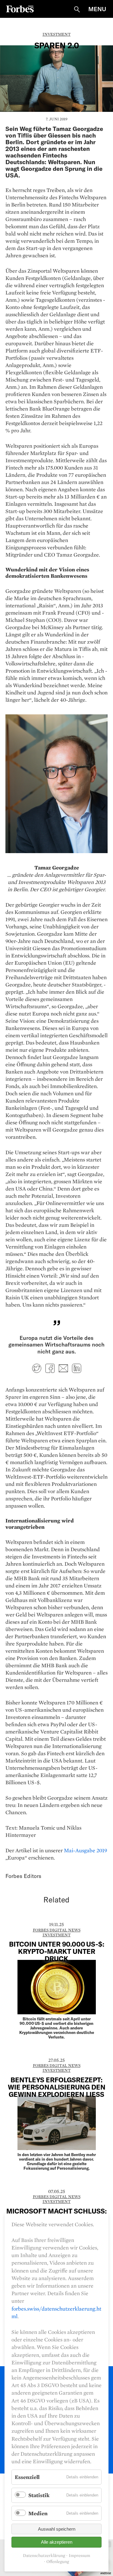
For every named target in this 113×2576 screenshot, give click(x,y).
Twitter (37, 1368)
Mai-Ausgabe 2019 (85, 1850)
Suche (77, 9)
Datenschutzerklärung (44, 2556)
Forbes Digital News (57, 1930)
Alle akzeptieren (57, 2542)
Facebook (50, 1368)
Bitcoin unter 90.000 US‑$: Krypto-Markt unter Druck (57, 1951)
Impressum (79, 2556)
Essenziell (27, 2477)
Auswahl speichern (57, 2529)
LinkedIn (77, 1368)
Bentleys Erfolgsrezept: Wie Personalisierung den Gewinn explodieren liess (57, 2087)
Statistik (39, 2495)
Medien (38, 2513)
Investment (56, 34)
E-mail (63, 1368)
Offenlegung (58, 2562)
